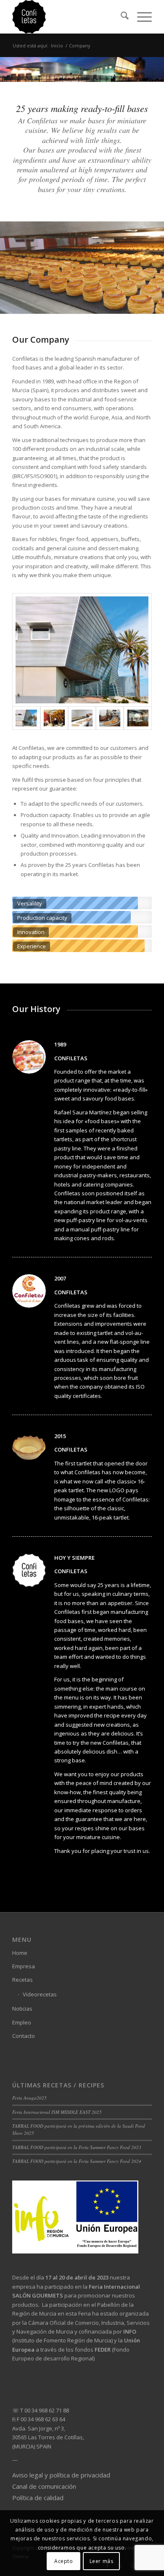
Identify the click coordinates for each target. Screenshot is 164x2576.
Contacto (24, 2036)
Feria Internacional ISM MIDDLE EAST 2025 (57, 2112)
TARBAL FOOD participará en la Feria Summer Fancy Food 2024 (77, 2161)
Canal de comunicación (44, 2486)
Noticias (22, 2009)
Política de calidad (38, 2498)
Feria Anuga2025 (29, 2098)
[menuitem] (120, 17)
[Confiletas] (68, 17)
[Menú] (140, 17)
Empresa (24, 1966)
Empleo (22, 2022)
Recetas (22, 1980)
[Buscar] (120, 17)
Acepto (64, 2561)
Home (20, 1953)
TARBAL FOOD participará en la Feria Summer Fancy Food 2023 (77, 2147)
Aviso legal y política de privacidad (61, 2475)
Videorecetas (40, 1994)
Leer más (102, 2561)
